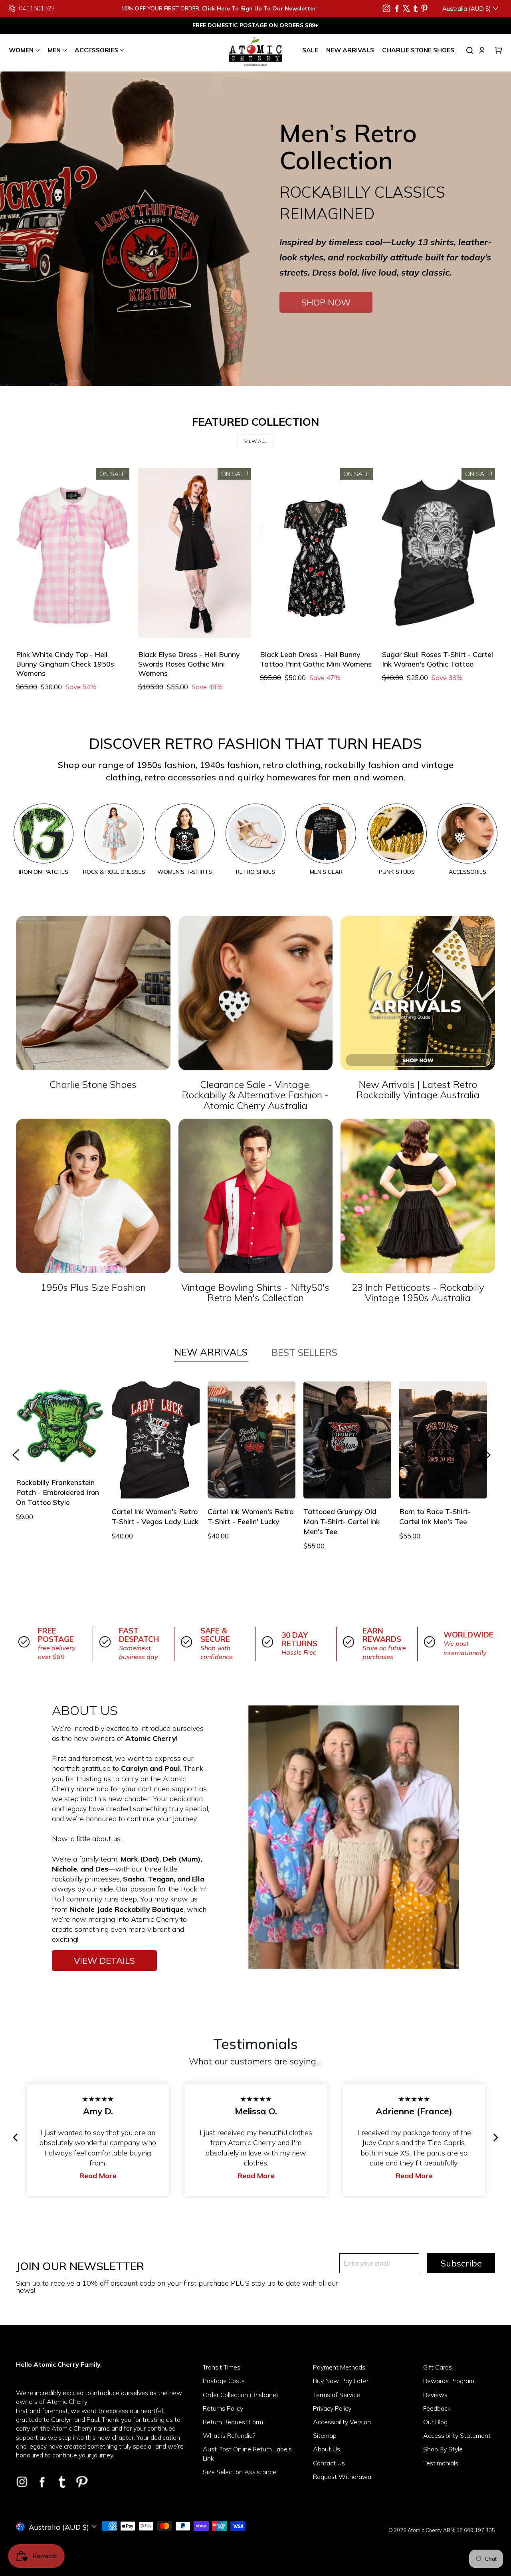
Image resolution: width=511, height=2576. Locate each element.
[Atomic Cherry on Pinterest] (424, 8)
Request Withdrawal (343, 2477)
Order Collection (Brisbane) (241, 2395)
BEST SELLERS (304, 1352)
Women (21, 50)
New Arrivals (350, 50)
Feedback (437, 2408)
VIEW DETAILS (104, 1961)
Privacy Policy (332, 2408)
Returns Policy (223, 2408)
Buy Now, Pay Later (341, 2381)
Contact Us (329, 2463)
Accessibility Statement (457, 2435)
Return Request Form (233, 2422)
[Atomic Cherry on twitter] (406, 8)
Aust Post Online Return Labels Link (247, 2453)
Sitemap (325, 2435)
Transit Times (222, 2367)
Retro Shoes (255, 872)
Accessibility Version (342, 2422)
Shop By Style (443, 2449)
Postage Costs (224, 2381)
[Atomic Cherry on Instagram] (386, 8)
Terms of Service (337, 2395)
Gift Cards (438, 2367)
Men (54, 50)
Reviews (435, 2395)
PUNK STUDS (397, 872)
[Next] (495, 2137)
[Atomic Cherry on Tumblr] (416, 8)
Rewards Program (449, 2381)
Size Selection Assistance (240, 2472)
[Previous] (16, 2137)
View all (256, 441)
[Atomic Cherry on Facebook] (397, 8)
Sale (310, 50)
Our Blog (435, 2422)
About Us (327, 2449)
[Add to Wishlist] (27, 627)
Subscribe (461, 2263)
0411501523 (37, 8)
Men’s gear (326, 872)
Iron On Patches (44, 872)
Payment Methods (339, 2367)
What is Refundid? (229, 2435)
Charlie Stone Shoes (418, 50)
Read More (19, 2176)
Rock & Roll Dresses (114, 872)
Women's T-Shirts (185, 872)
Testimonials (441, 2463)
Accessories (96, 50)
